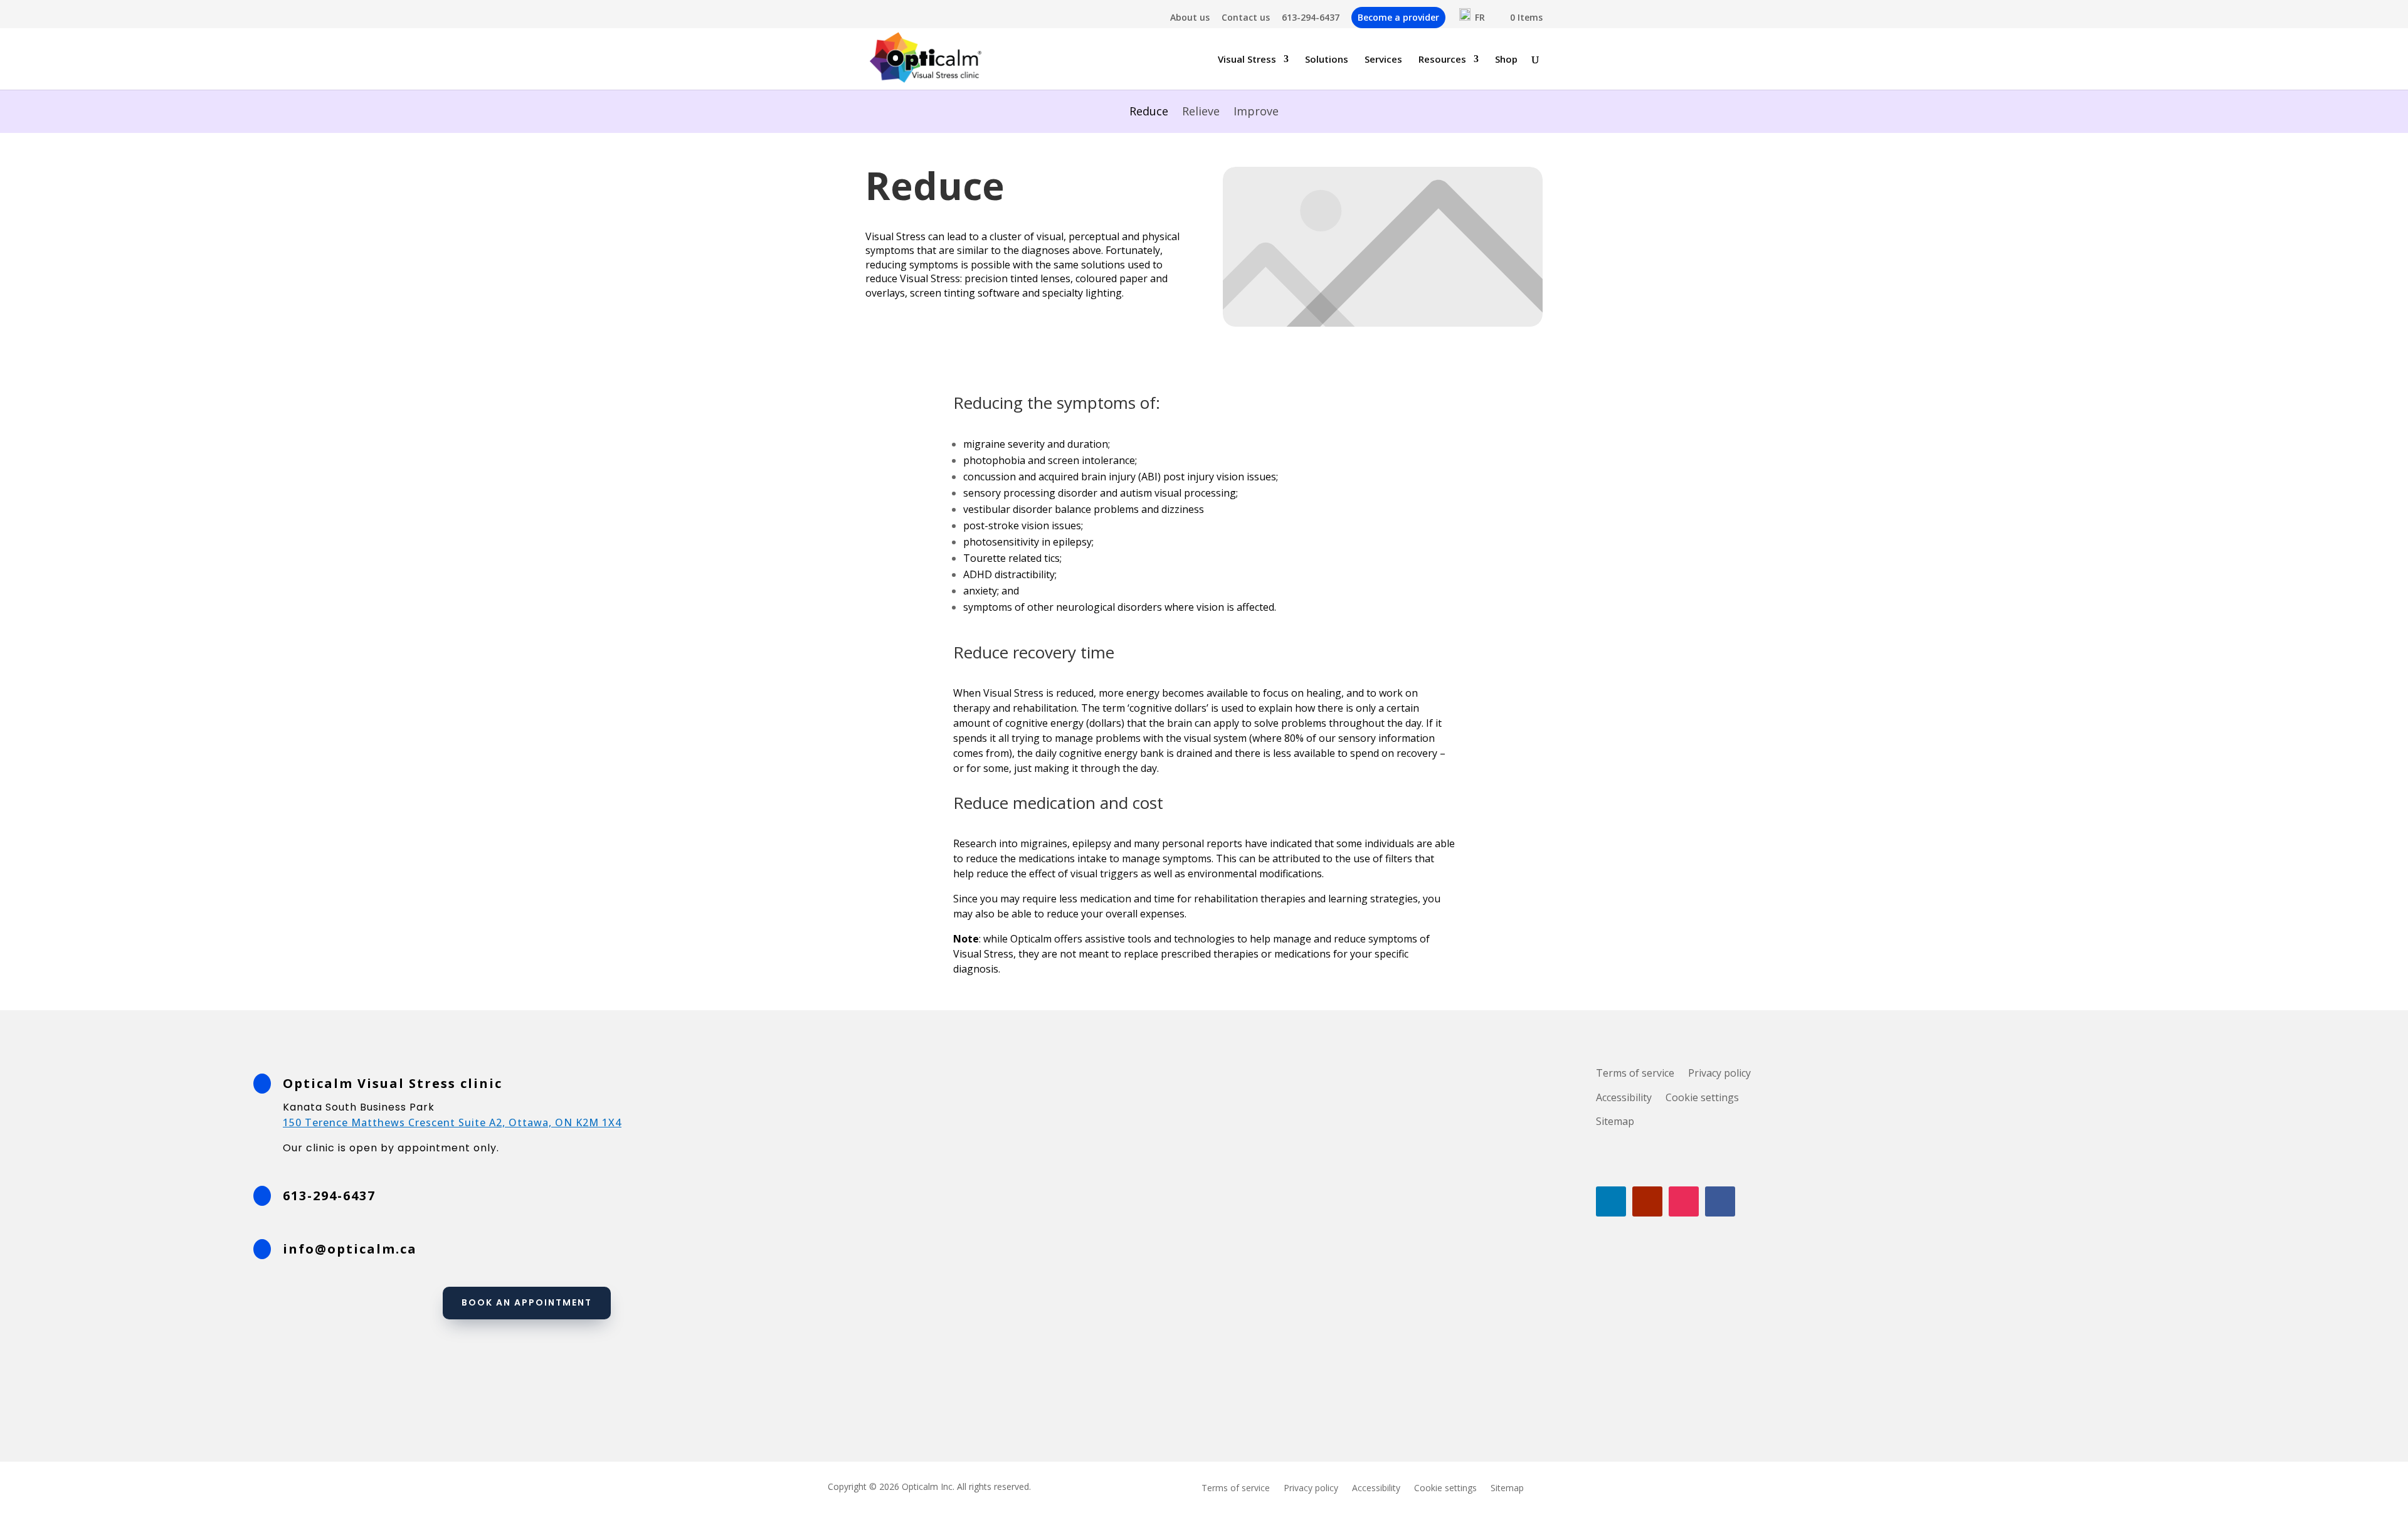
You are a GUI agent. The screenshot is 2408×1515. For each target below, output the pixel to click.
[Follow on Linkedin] (1611, 1201)
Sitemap (1615, 1121)
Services (1383, 60)
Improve (1256, 113)
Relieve (1201, 113)
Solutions (1327, 60)
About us (1190, 18)
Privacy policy (1719, 1073)
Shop (1506, 60)
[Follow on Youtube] (1647, 1201)
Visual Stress (1247, 60)
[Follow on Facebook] (1720, 1201)
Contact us (1246, 18)
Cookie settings (1702, 1097)
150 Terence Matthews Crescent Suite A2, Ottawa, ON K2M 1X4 (452, 1122)
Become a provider (1398, 17)
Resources (1442, 60)
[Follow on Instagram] (1684, 1201)
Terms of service (1635, 1073)
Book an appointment (527, 1302)
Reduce (1149, 113)
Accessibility (1624, 1097)
